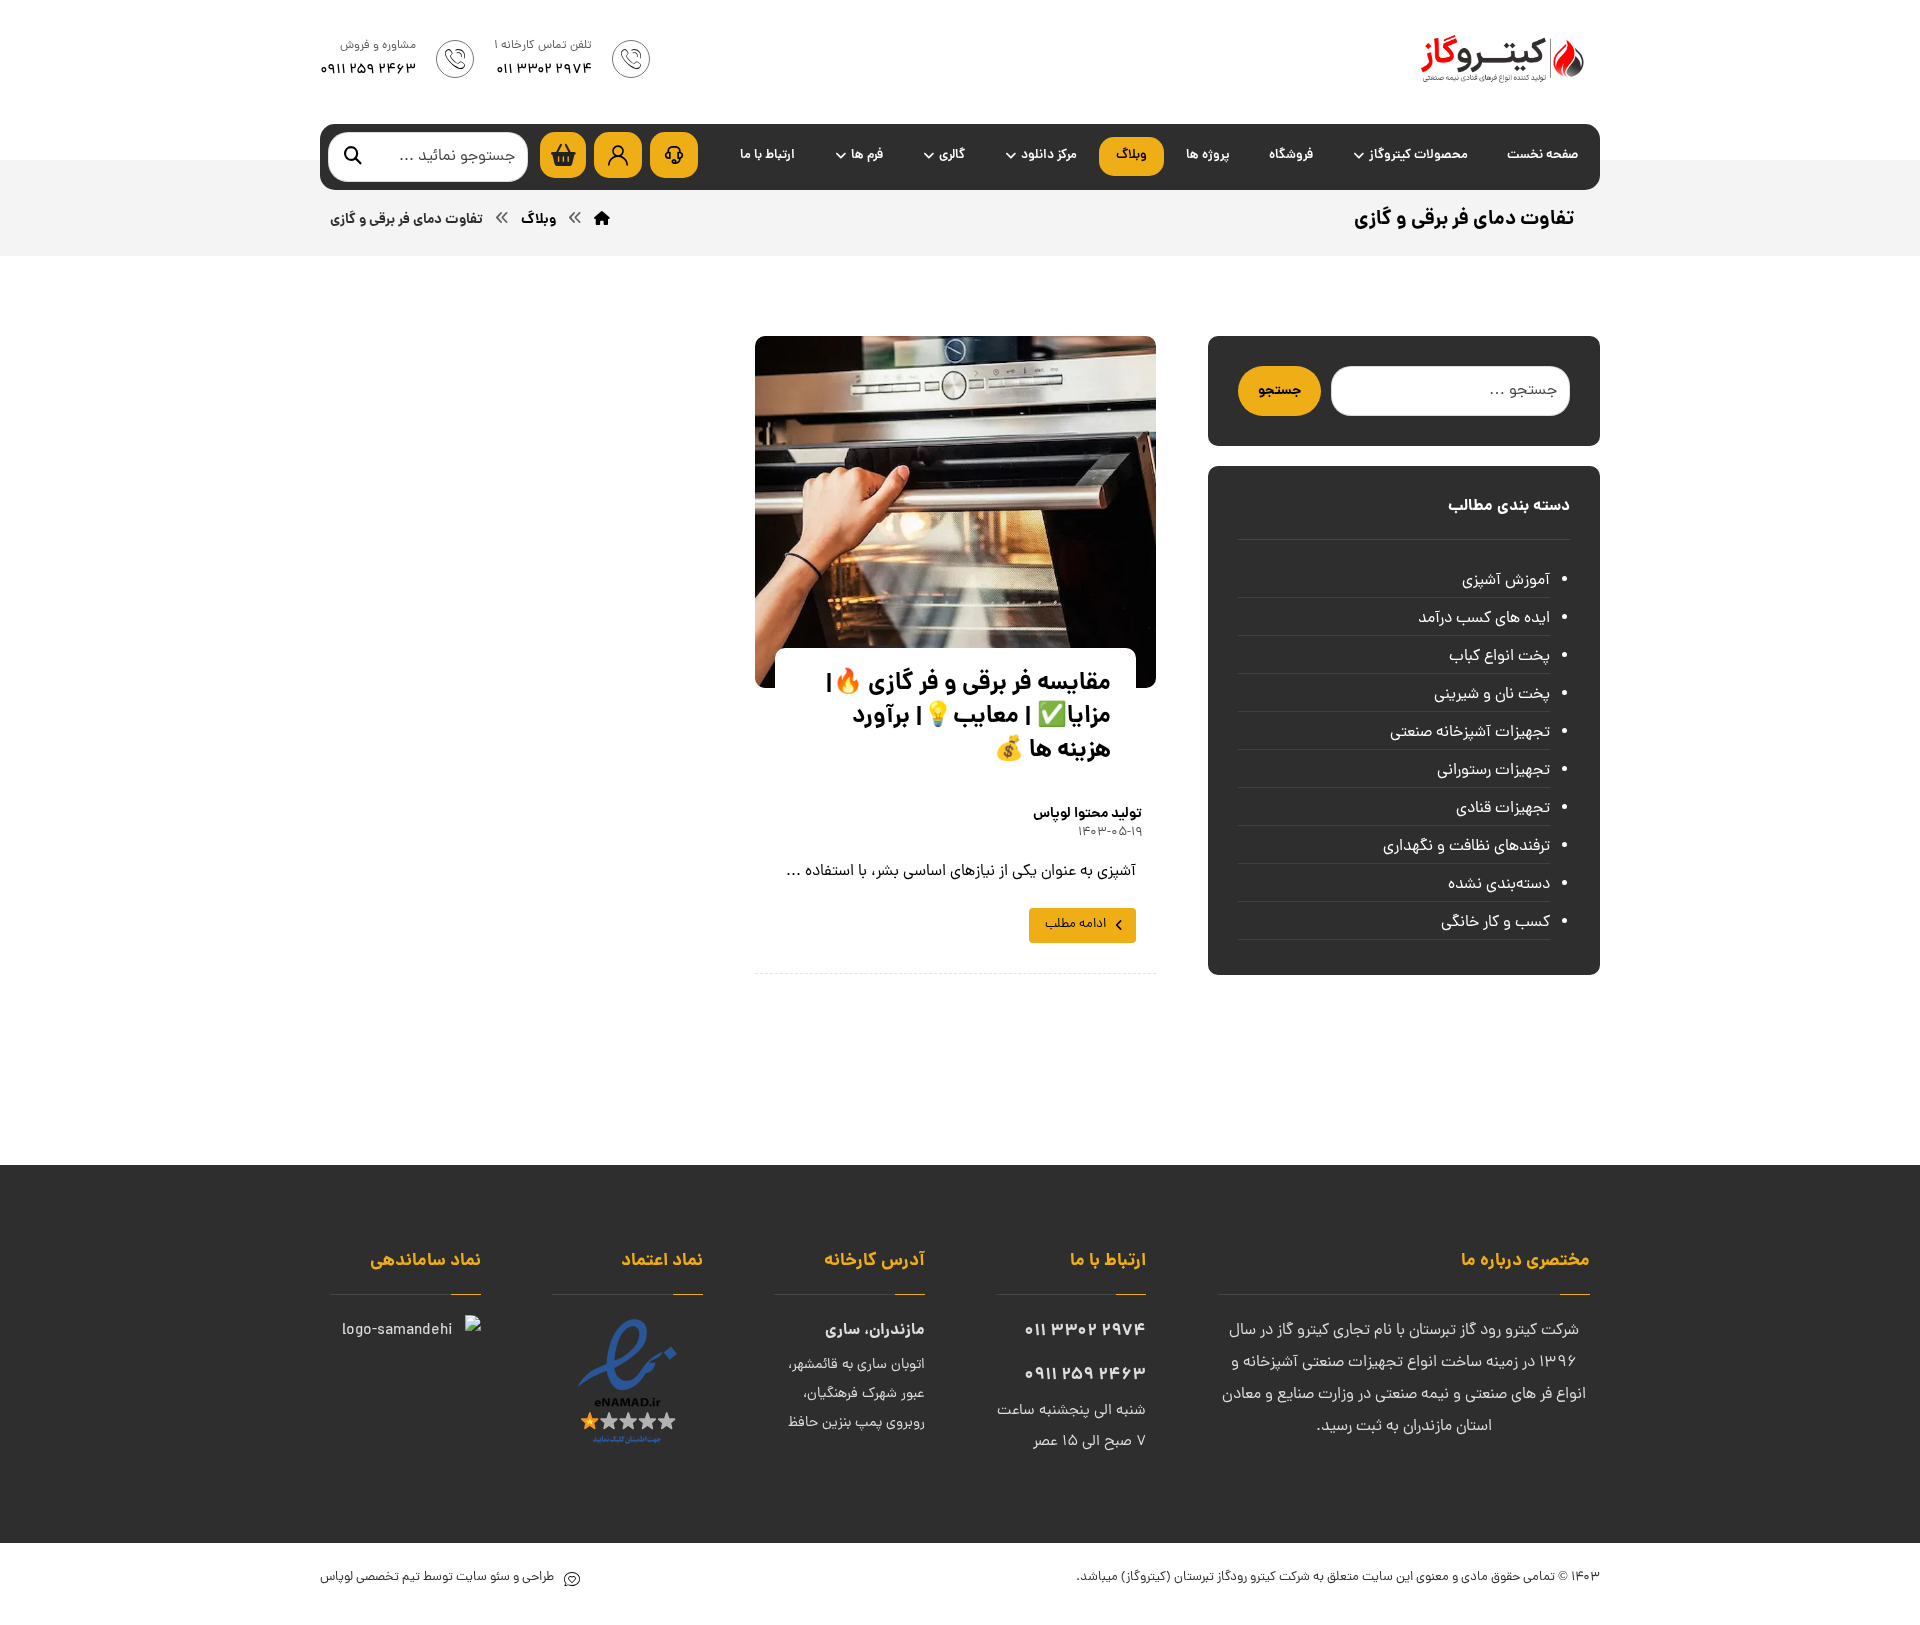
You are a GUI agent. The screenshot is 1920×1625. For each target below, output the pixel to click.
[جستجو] (353, 157)
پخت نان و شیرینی (1492, 695)
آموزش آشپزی (1506, 581)
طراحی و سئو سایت (503, 1577)
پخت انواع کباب (1499, 657)
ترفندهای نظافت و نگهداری (1466, 847)
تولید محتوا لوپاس (1087, 814)
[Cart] (563, 156)
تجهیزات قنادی (1503, 809)
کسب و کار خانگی (1495, 923)
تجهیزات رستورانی (1493, 771)
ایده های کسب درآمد (1484, 619)
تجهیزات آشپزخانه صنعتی (1470, 733)
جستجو (1279, 391)
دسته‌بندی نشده (1499, 885)
